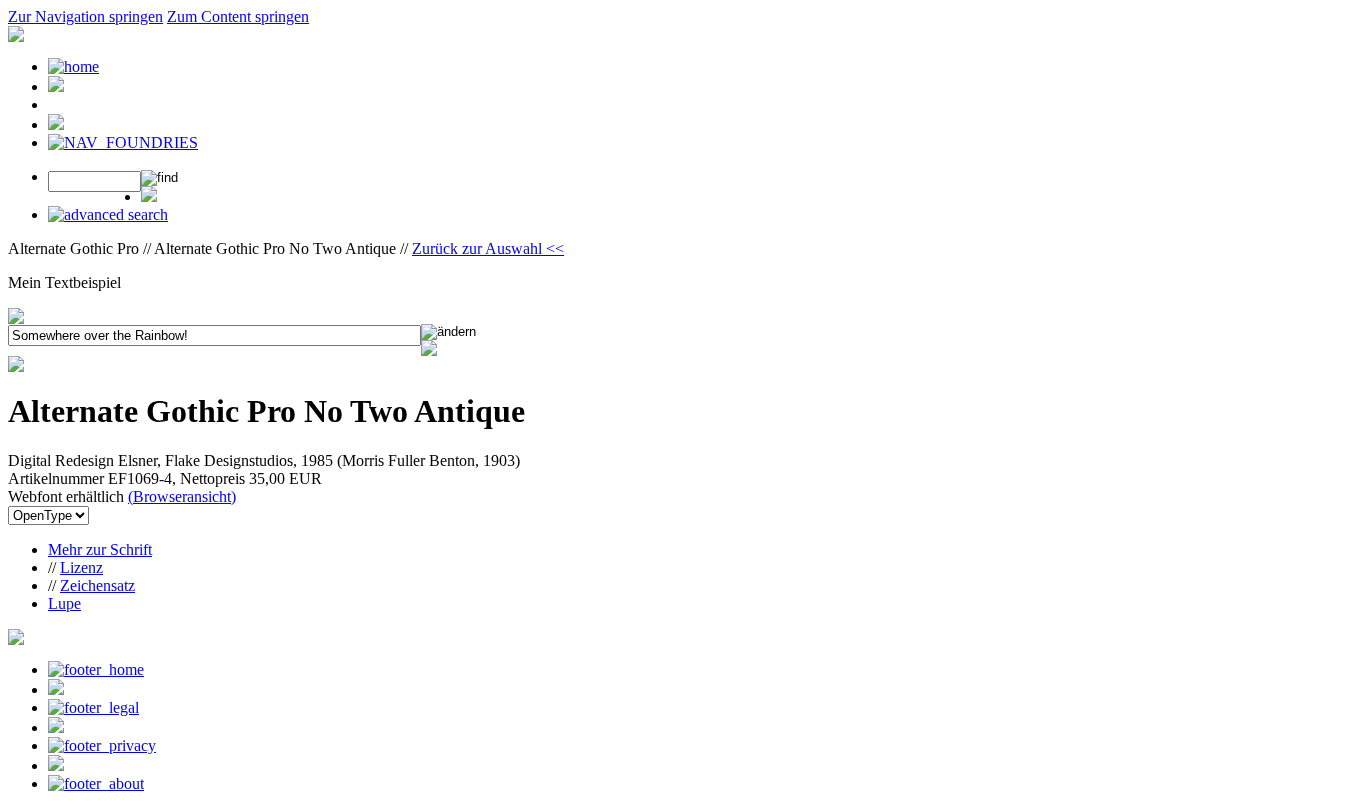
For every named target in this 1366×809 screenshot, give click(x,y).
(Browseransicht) (182, 496)
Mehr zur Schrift (100, 549)
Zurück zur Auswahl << (488, 248)
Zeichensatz (97, 585)
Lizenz (81, 567)
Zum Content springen (238, 16)
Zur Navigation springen (85, 16)
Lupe (64, 603)
